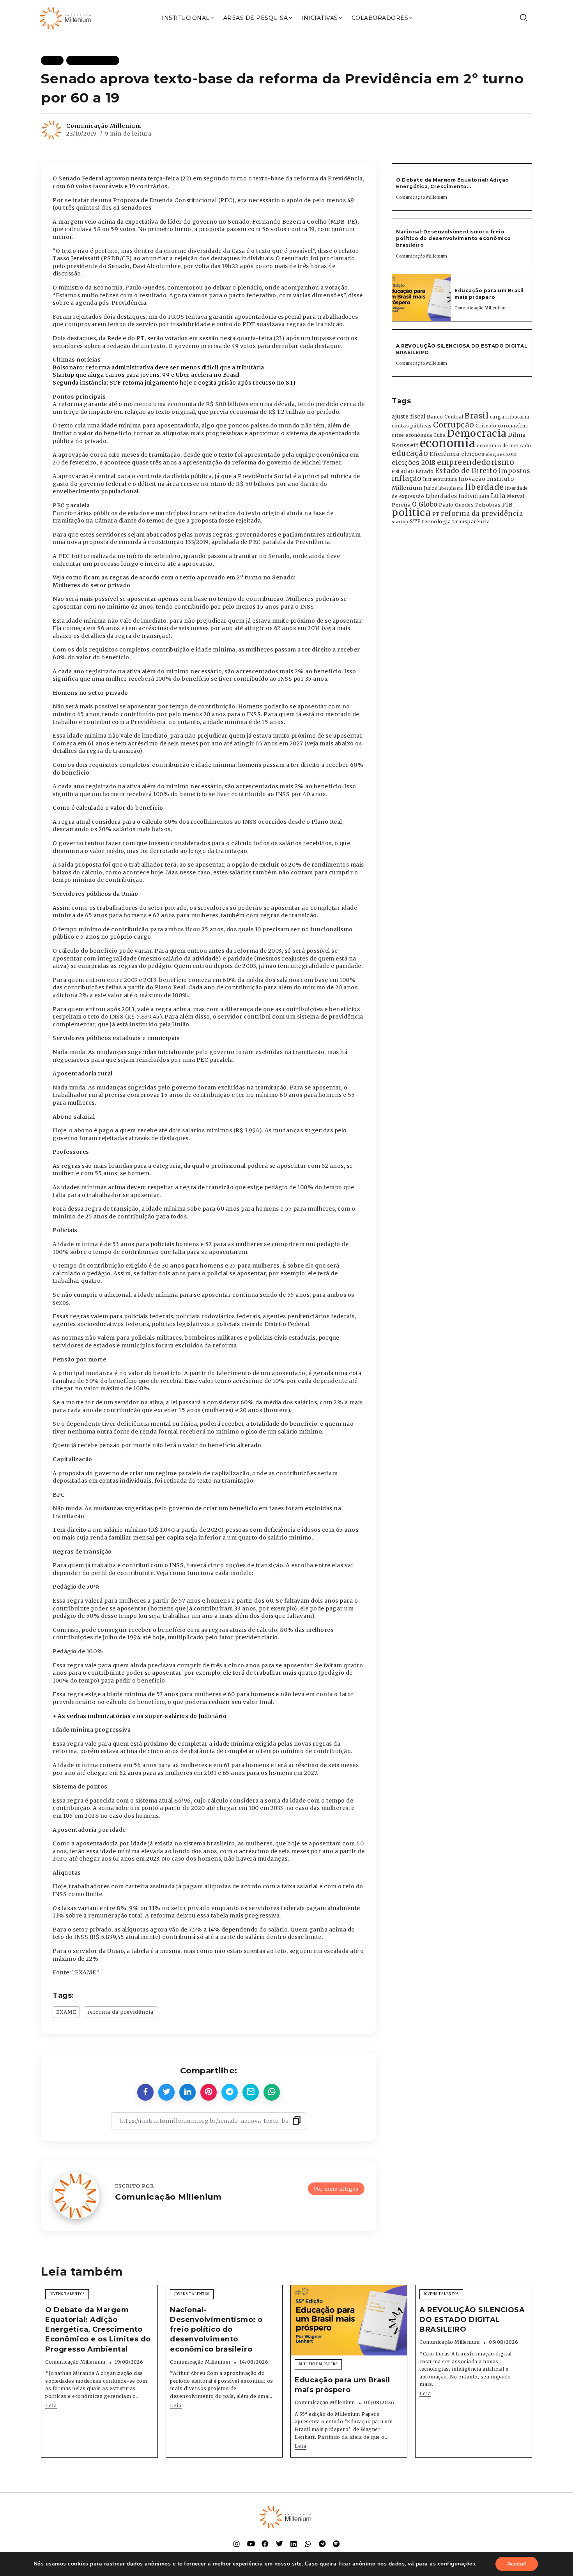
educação (410, 453)
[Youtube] (251, 2544)
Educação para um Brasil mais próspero (489, 294)
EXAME (66, 2012)
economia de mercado (504, 446)
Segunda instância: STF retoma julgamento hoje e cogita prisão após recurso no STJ (174, 383)
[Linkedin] (294, 2544)
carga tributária (510, 417)
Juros (431, 488)
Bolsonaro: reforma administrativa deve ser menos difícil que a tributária (158, 367)
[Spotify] (336, 2544)
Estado (424, 471)
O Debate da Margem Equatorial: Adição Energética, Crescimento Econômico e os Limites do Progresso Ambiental (98, 2330)
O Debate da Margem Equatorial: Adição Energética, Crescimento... (453, 183)
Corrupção (454, 425)
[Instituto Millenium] (66, 18)
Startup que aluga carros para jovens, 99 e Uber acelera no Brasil (146, 375)
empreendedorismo (476, 462)
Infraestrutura (440, 479)
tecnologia (436, 521)
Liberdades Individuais (458, 496)
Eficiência (445, 454)
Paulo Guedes (456, 505)
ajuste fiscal (409, 417)
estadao (403, 471)
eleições (473, 454)
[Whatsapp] (308, 2544)
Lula (498, 496)
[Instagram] (237, 2544)
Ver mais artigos (336, 2189)
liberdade (485, 487)
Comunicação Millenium (104, 126)
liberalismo (451, 488)
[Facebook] (265, 2544)
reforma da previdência (120, 2012)
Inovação (472, 479)
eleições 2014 (501, 454)
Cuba (439, 435)
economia (448, 443)
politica (411, 513)
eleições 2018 (414, 463)
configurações (457, 2564)
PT (436, 514)
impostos (515, 471)
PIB (508, 505)
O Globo (425, 504)
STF (415, 522)
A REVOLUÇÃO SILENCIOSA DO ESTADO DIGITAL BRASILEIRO (472, 2320)
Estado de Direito (466, 471)
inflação (407, 478)
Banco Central (445, 417)
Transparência (471, 522)
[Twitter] (279, 2544)
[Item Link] (421, 298)
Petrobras (488, 505)
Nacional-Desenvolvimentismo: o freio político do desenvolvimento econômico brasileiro (454, 238)
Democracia (477, 433)
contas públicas (412, 426)
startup (400, 522)
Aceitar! (517, 2564)
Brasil (477, 416)
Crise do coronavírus (502, 426)
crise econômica (412, 435)
